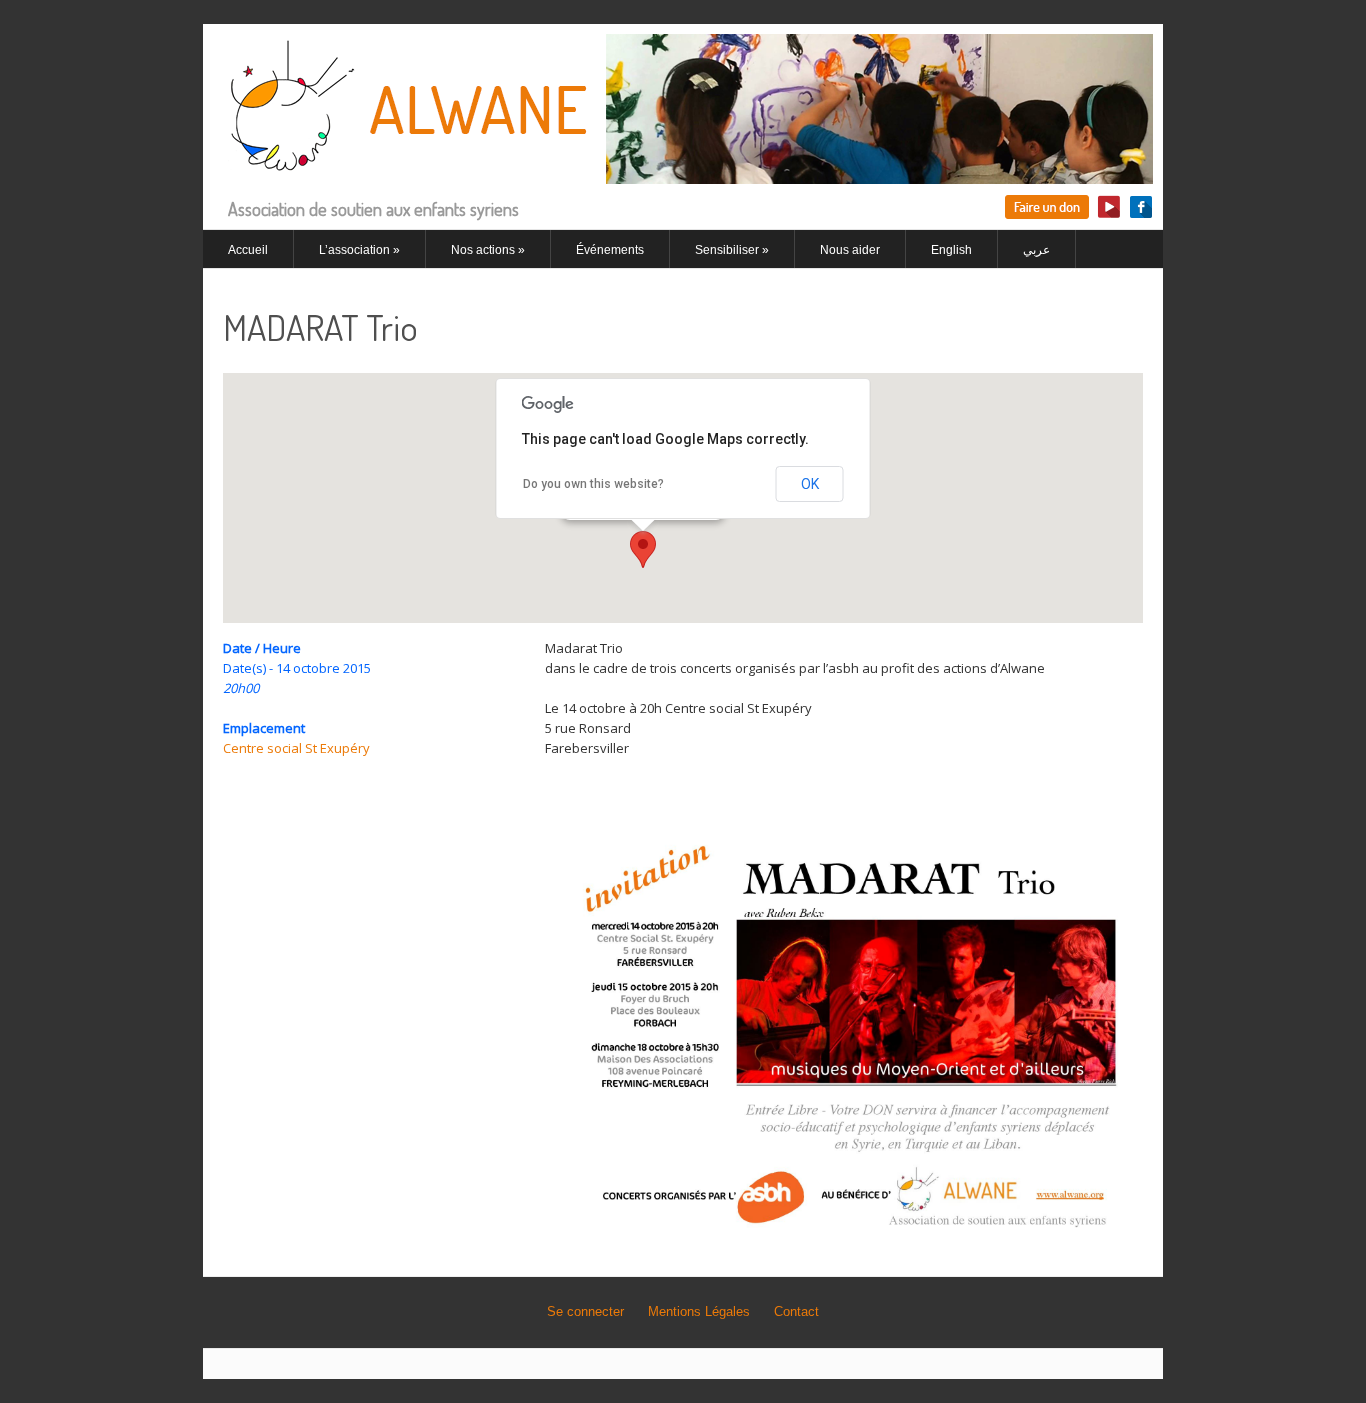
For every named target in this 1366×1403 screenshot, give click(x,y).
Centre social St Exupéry (296, 748)
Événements (610, 250)
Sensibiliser (732, 250)
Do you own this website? (593, 484)
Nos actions (488, 250)
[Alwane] (683, 172)
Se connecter (585, 1311)
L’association (359, 250)
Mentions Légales (699, 1311)
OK (810, 484)
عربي (1036, 250)
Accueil (248, 250)
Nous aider (850, 250)
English (951, 250)
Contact (796, 1311)
